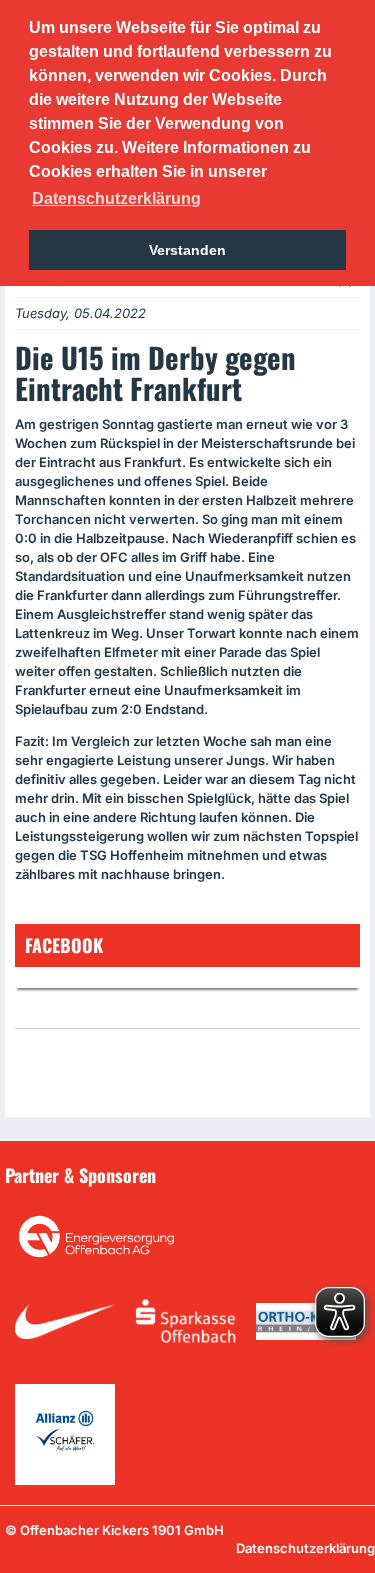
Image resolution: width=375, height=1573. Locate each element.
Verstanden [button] (187, 250)
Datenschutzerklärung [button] (116, 198)
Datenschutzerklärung (305, 1548)
